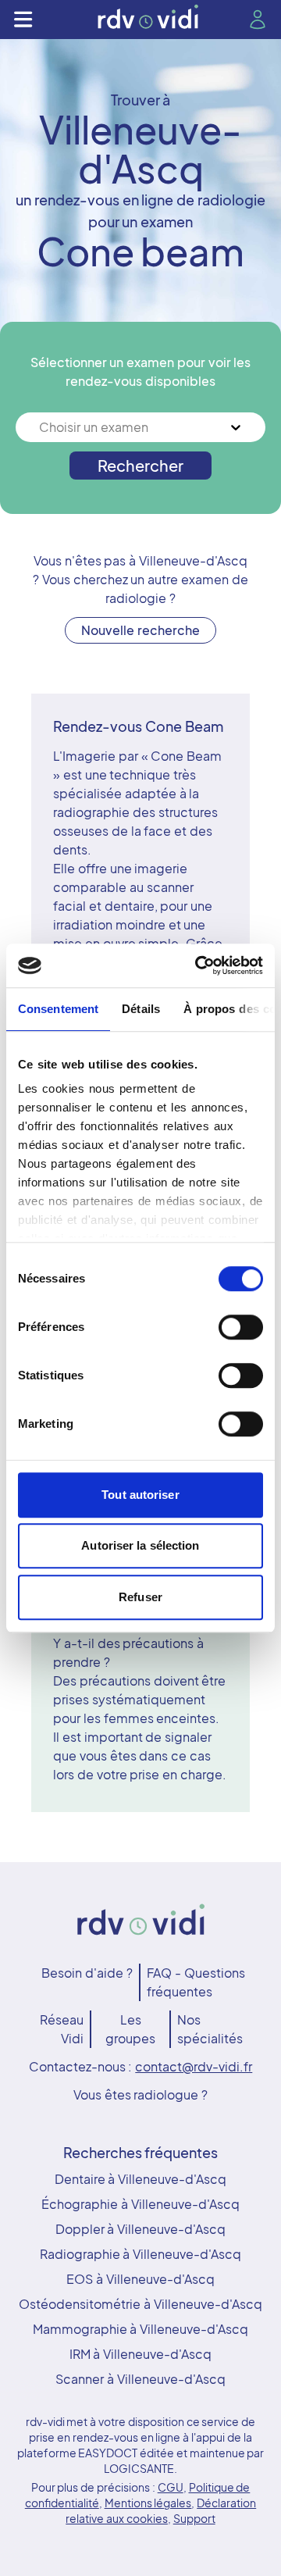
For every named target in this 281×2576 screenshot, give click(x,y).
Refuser (140, 1597)
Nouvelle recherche (140, 630)
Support (194, 2518)
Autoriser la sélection (140, 1545)
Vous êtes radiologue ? (140, 2094)
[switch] (241, 1327)
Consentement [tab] (58, 1009)
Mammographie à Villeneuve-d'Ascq (141, 2329)
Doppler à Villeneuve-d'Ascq (141, 2229)
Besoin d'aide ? (87, 1973)
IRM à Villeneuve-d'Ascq (141, 2354)
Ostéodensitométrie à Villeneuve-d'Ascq (140, 2304)
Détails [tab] (141, 1009)
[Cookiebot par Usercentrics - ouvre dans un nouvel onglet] (198, 965)
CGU (171, 2487)
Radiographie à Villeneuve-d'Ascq (141, 2254)
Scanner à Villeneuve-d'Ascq (140, 2379)
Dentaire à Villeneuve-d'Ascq (141, 2179)
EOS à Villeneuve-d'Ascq (140, 2279)
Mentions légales (148, 2503)
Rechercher (140, 465)
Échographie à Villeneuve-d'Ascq (140, 2204)
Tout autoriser (140, 1495)
